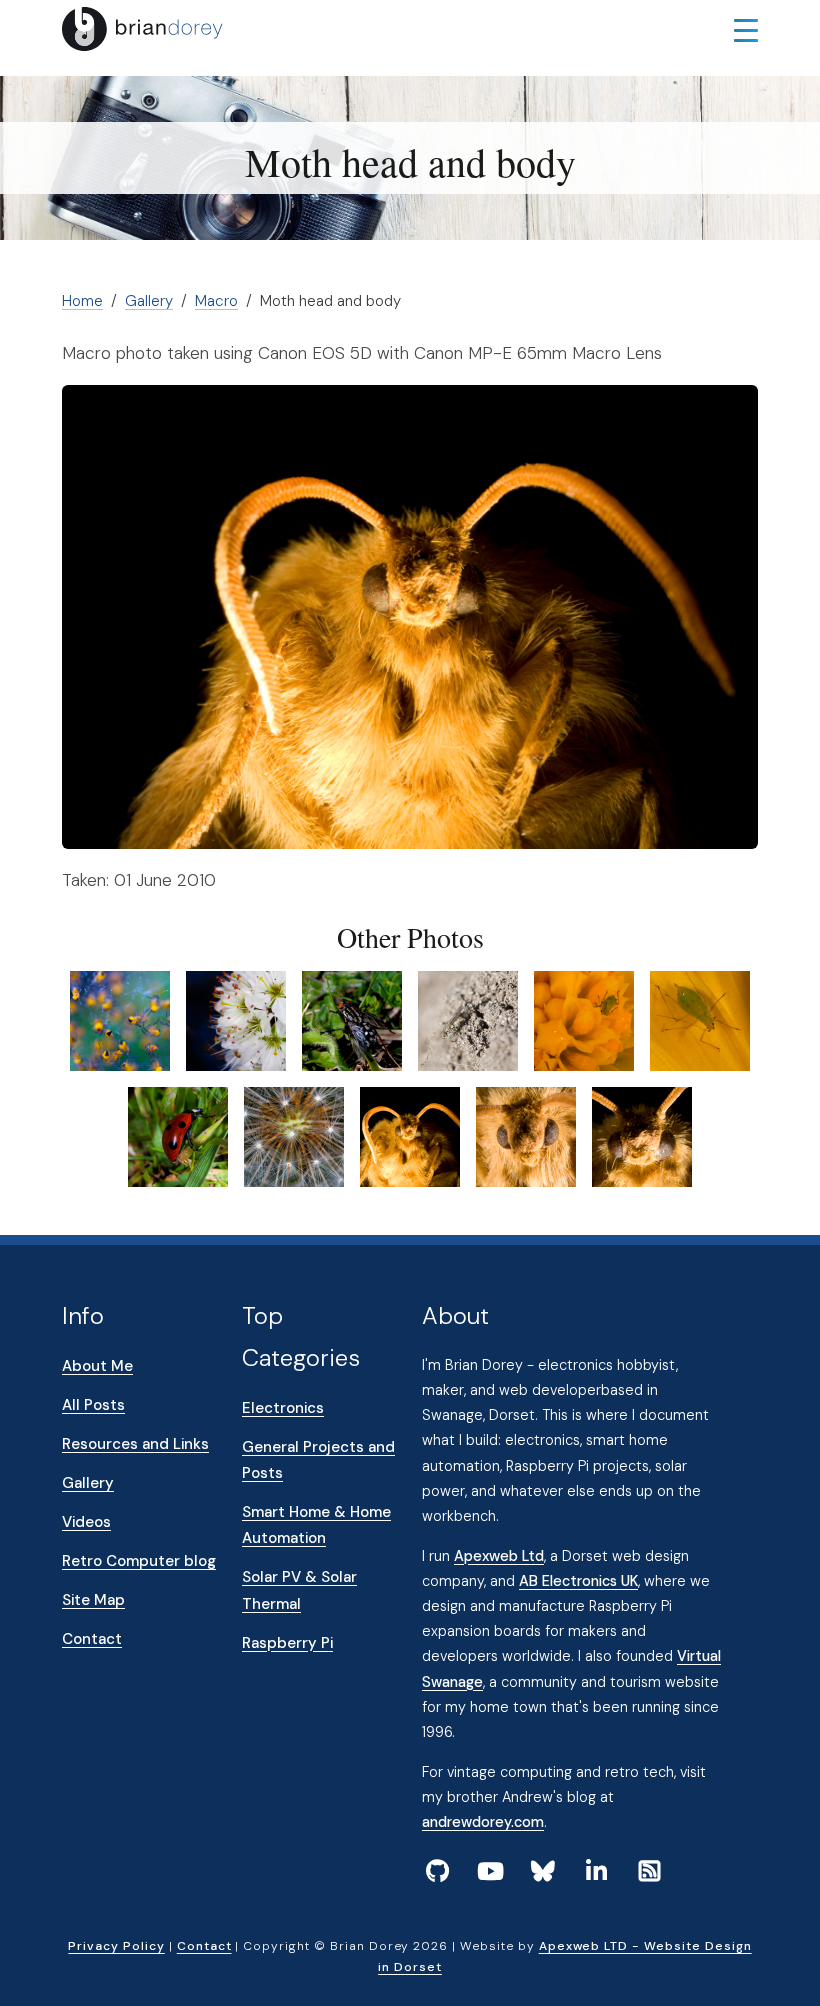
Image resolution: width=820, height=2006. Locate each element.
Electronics (283, 1408)
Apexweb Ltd (499, 1556)
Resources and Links (135, 1444)
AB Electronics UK (578, 1581)
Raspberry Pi (287, 1643)
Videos (86, 1522)
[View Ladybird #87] (178, 1136)
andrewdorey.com (483, 1822)
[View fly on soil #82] (468, 1020)
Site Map (93, 1600)
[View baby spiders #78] (120, 1020)
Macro (216, 301)
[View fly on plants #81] (352, 1020)
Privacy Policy (116, 1946)
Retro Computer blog (139, 1561)
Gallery (149, 301)
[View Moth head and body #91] (410, 1136)
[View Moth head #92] (526, 1136)
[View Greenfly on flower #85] (584, 1020)
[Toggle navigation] (746, 29)
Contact (92, 1639)
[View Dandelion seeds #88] (294, 1136)
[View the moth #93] (642, 1136)
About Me (97, 1366)
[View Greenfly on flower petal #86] (700, 1020)
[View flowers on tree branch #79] (236, 1020)
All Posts (93, 1405)
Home (82, 301)
